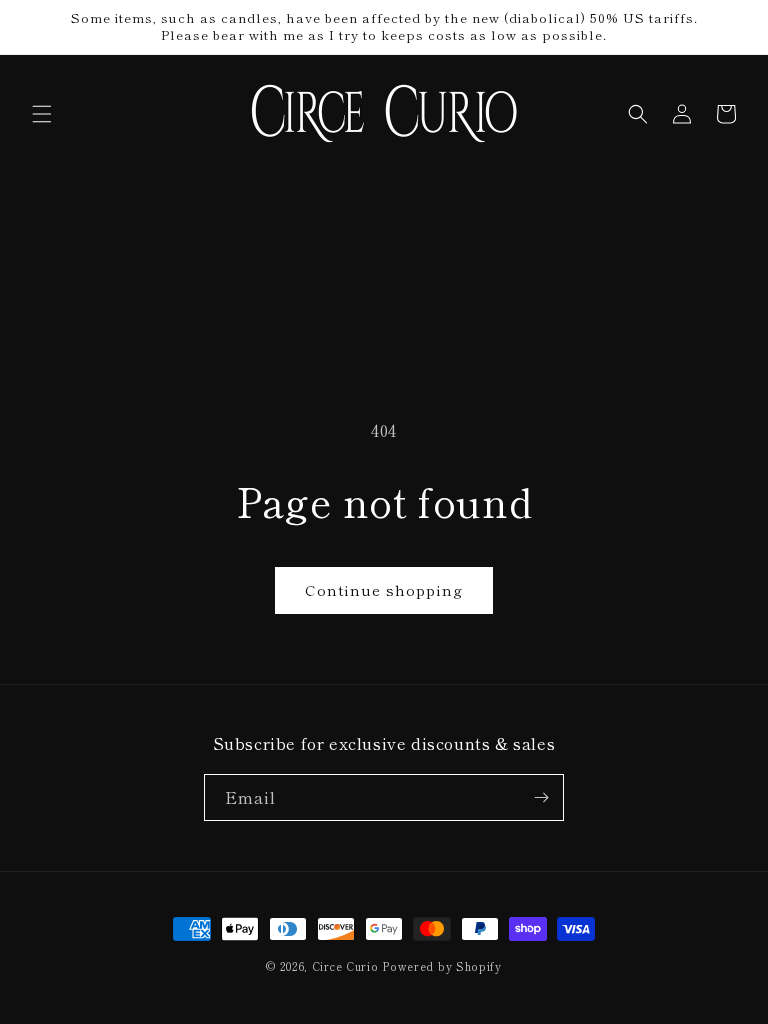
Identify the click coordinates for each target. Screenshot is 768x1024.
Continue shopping (384, 589)
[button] (42, 114)
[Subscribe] (541, 797)
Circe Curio (345, 966)
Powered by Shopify (442, 966)
